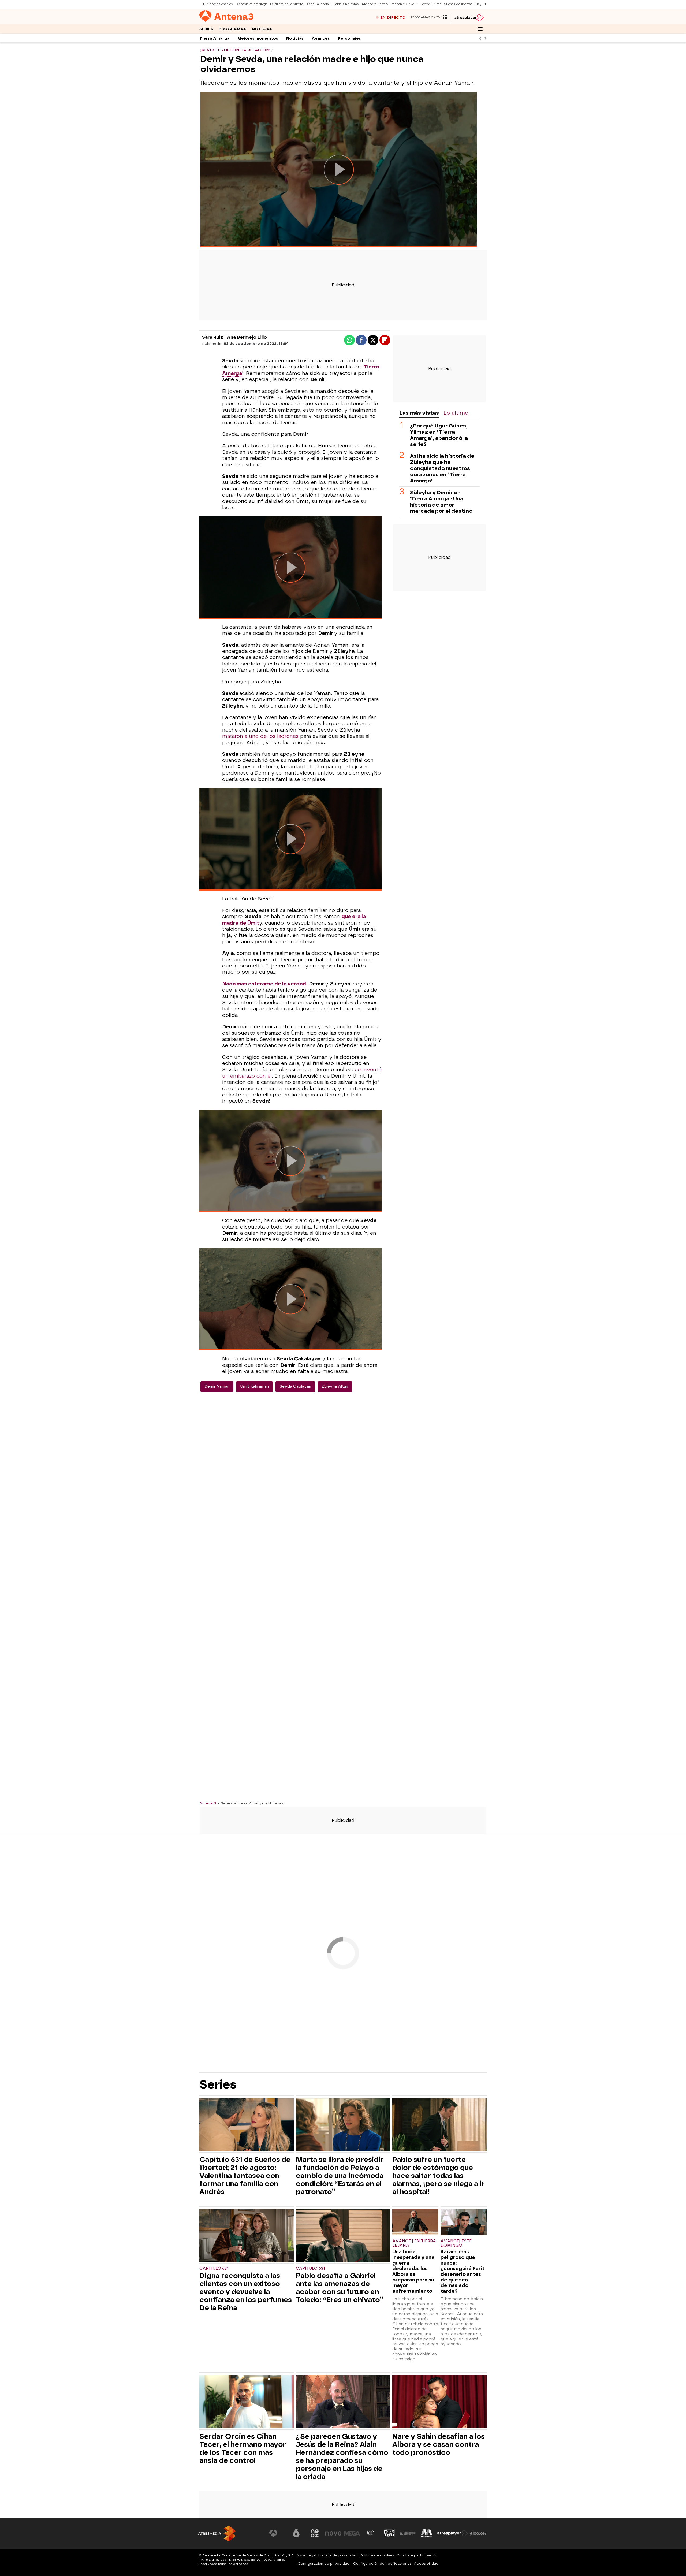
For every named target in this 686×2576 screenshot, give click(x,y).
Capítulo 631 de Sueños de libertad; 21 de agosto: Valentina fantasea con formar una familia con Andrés (245, 2176)
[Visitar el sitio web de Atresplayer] (453, 2533)
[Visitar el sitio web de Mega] (352, 2533)
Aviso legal (306, 2555)
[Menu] (480, 29)
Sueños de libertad (458, 4)
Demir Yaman (217, 1386)
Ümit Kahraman (254, 1386)
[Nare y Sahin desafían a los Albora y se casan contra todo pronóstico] (439, 2402)
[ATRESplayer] (469, 18)
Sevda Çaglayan (295, 1386)
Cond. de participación (417, 2555)
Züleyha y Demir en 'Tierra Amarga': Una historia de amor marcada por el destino (441, 502)
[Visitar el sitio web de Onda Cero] (389, 2533)
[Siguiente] (484, 4)
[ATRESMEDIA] (217, 2534)
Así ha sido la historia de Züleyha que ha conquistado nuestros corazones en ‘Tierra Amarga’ (442, 468)
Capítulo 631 (214, 2268)
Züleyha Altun (335, 1386)
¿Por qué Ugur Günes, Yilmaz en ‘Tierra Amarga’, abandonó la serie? (439, 435)
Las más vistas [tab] (419, 413)
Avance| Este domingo (456, 2243)
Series (206, 29)
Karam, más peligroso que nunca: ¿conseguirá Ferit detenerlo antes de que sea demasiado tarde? (463, 2271)
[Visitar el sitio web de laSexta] (296, 2533)
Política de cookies (377, 2555)
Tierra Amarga (214, 38)
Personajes (349, 38)
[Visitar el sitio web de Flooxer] (478, 2533)
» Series (225, 1803)
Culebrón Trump (429, 4)
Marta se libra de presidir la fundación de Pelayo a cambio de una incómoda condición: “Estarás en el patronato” (340, 2176)
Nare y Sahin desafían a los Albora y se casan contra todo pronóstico (439, 2444)
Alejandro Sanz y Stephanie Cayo (388, 4)
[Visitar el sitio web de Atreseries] (371, 2533)
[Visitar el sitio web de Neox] (315, 2533)
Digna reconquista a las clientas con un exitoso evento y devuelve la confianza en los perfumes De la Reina (246, 2292)
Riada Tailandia (317, 4)
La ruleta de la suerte (287, 4)
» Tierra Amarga (249, 1803)
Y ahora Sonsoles (219, 4)
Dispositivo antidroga (251, 4)
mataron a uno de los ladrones (260, 736)
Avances (321, 38)
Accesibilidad (426, 2564)
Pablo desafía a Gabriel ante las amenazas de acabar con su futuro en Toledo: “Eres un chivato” (340, 2288)
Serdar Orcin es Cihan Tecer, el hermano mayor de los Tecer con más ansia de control (243, 2448)
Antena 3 (208, 1803)
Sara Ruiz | (214, 337)
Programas (233, 29)
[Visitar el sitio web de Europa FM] (408, 2533)
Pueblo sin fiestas (345, 4)
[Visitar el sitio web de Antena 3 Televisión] (277, 2533)
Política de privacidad (338, 2555)
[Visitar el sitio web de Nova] (333, 2533)
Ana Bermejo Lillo (247, 337)
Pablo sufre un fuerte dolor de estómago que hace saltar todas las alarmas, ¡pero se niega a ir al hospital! (439, 2176)
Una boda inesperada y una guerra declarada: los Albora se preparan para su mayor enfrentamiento (413, 2271)
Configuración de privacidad (324, 2564)
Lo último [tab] (456, 413)
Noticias (262, 29)
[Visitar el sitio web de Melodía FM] (427, 2533)
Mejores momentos (258, 38)
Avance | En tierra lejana (414, 2243)
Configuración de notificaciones (382, 2564)
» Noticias (274, 1803)
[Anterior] (202, 4)
